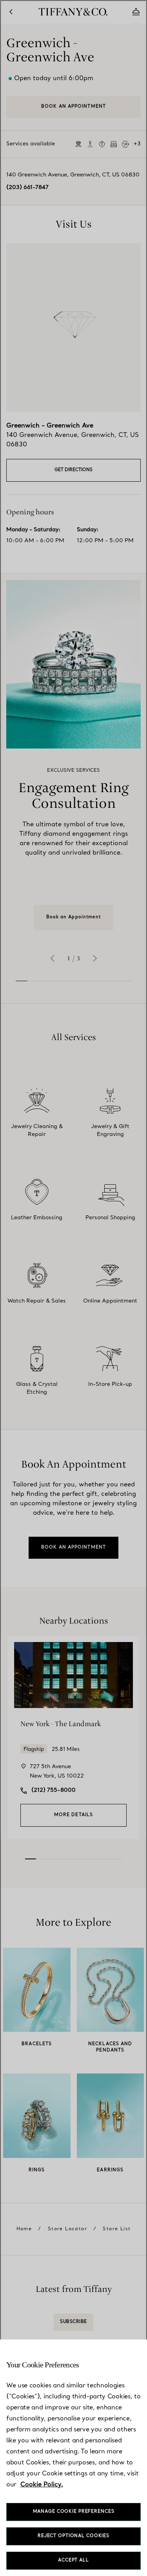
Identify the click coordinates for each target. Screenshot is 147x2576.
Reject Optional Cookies (73, 2536)
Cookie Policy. (42, 2485)
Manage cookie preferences (74, 2512)
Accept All (73, 2560)
